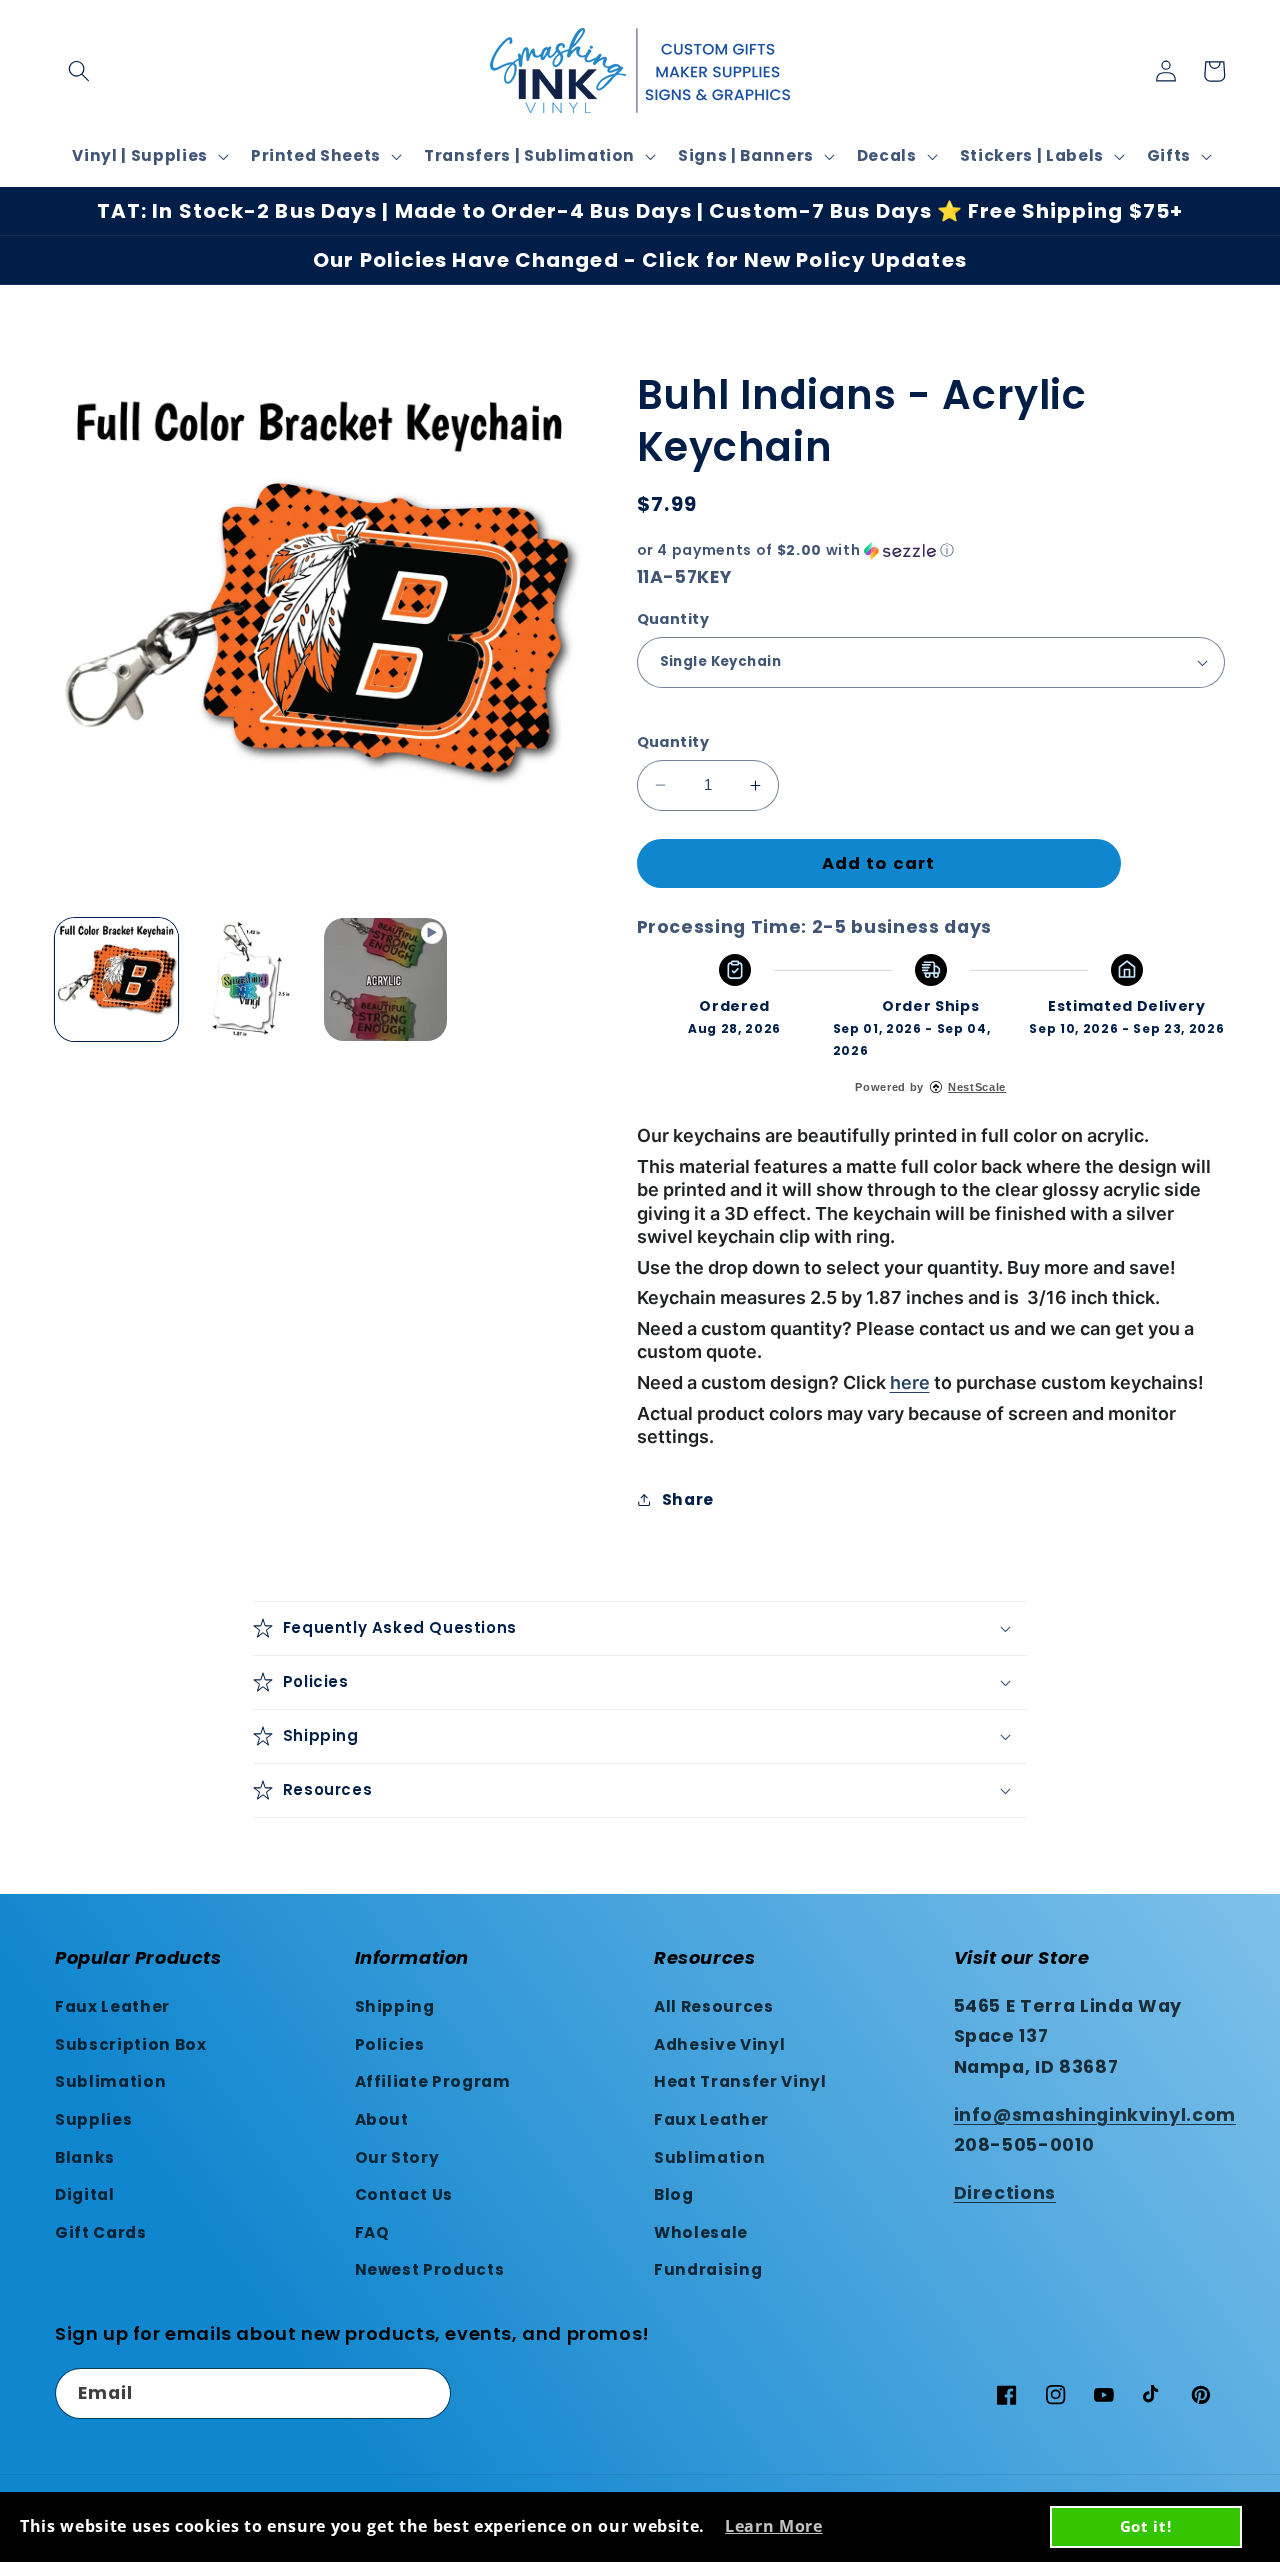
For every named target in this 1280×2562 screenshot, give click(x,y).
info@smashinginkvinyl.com (1095, 2115)
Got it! (1146, 2526)
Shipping (395, 2006)
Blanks (85, 2157)
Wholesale (701, 2232)
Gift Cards (101, 2232)
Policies (390, 2044)
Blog (674, 2194)
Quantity (673, 619)
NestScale (977, 1087)
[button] (79, 71)
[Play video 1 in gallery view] (385, 979)
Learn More (774, 2526)
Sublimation (110, 2081)
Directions (1005, 2193)
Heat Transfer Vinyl (740, 2081)
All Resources (714, 2006)
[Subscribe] (426, 2394)
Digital (85, 2194)
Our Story (397, 2157)
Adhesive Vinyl (719, 2044)
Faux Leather (112, 2006)
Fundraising (708, 2269)
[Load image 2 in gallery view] (250, 979)
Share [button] (688, 1499)
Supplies (93, 2119)
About (382, 2119)
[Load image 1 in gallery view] (116, 979)
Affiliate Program (433, 2081)
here (910, 1382)
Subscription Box (131, 2044)
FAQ (372, 2232)
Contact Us (404, 2194)
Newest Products (430, 2269)
